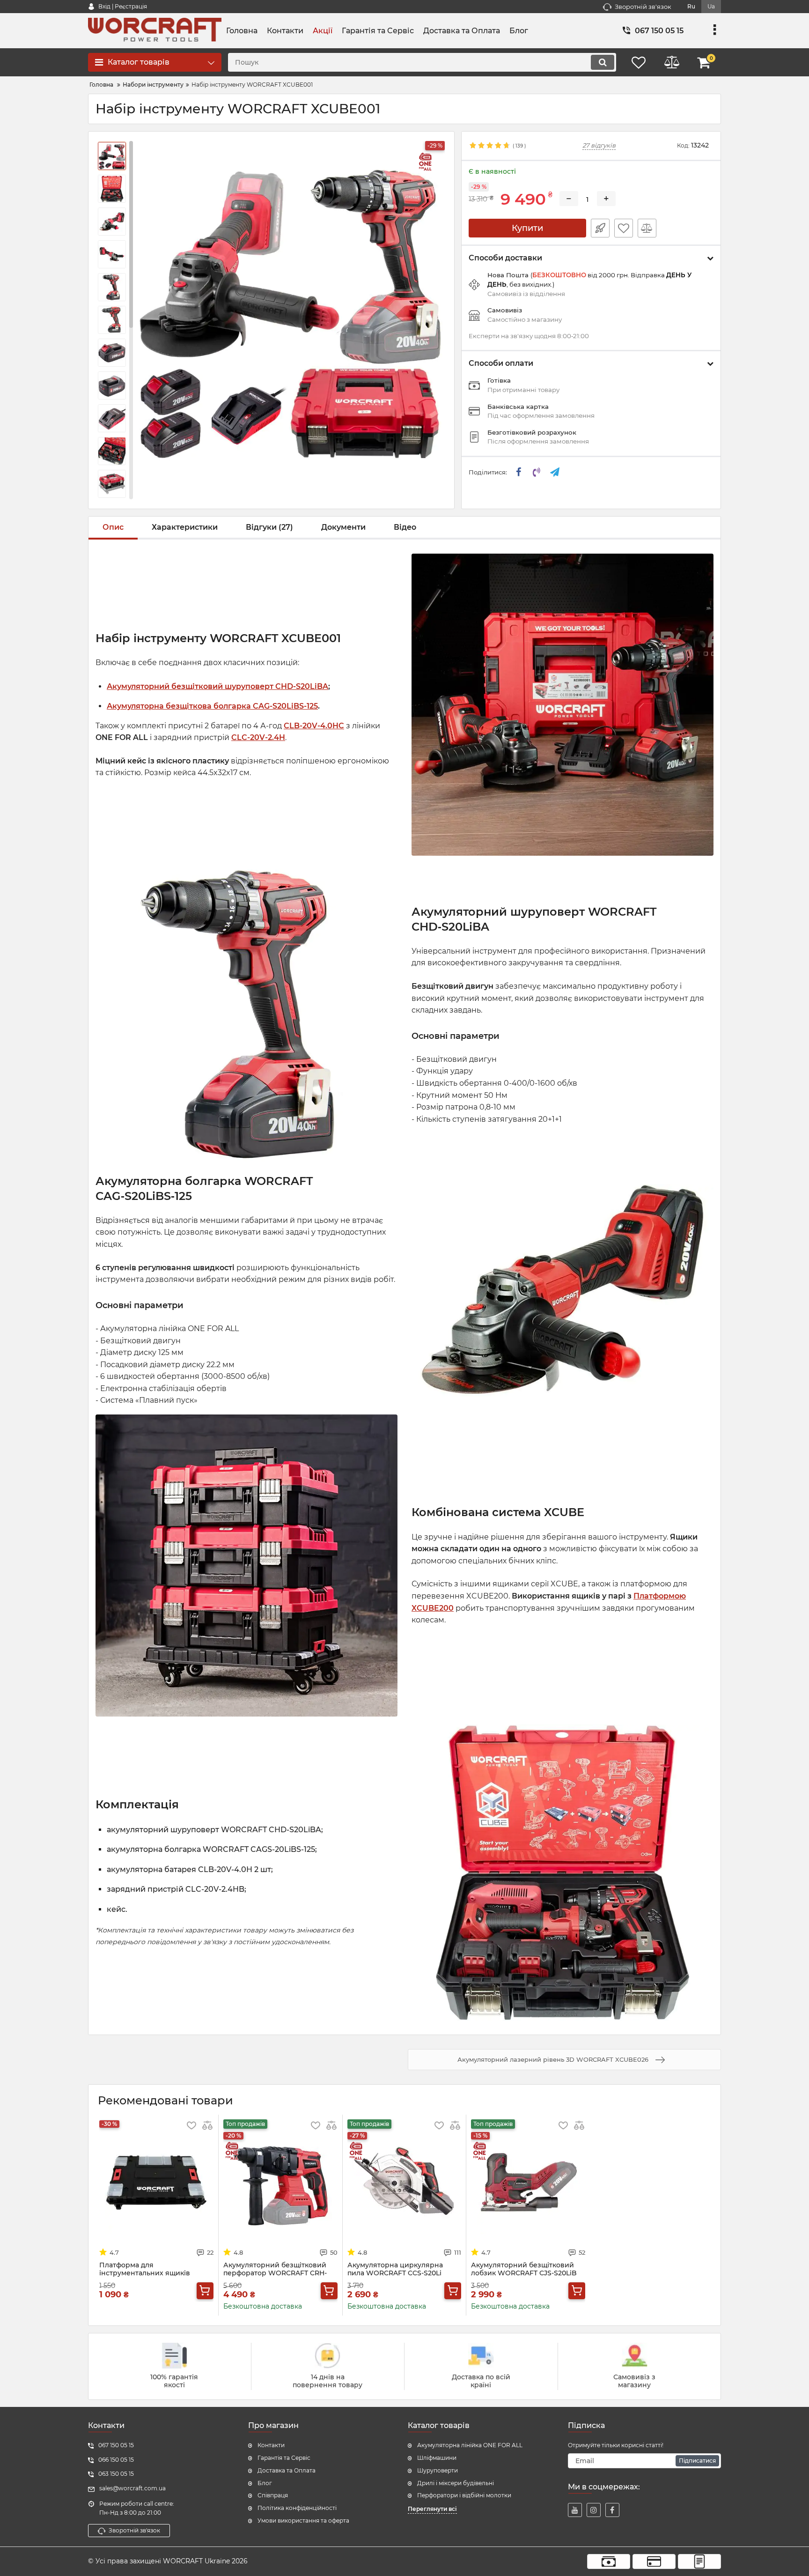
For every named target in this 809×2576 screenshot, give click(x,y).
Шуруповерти (438, 2470)
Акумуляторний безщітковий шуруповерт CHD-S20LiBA (217, 686)
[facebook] (612, 2510)
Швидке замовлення (600, 228)
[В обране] (624, 228)
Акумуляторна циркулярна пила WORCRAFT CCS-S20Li (395, 2269)
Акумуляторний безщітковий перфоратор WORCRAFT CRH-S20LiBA (275, 2273)
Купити (527, 228)
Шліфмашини (437, 2458)
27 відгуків (599, 145)
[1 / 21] (289, 308)
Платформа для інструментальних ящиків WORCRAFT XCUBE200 (145, 2273)
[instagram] (594, 2510)
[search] (603, 62)
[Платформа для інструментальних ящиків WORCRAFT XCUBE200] (156, 2183)
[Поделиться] (519, 472)
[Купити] (205, 2291)
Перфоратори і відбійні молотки (464, 2495)
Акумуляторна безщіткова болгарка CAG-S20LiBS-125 (212, 706)
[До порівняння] (647, 228)
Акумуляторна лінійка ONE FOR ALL (470, 2445)
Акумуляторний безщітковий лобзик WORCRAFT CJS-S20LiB (524, 2269)
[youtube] (575, 2510)
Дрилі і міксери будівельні (456, 2483)
